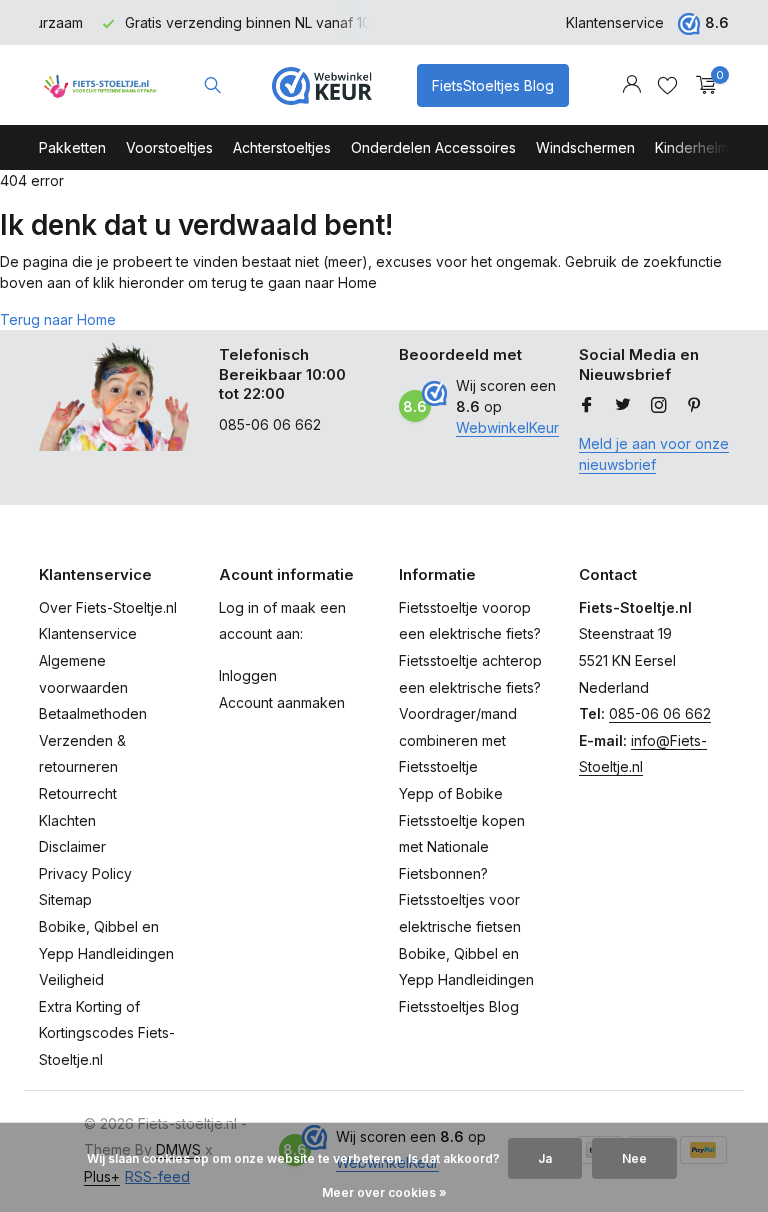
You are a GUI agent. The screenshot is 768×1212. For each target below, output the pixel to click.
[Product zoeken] (212, 85)
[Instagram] (659, 406)
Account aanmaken (282, 702)
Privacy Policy (85, 873)
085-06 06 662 (660, 713)
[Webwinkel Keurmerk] (322, 85)
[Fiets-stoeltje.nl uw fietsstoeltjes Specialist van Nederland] (101, 85)
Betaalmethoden (93, 713)
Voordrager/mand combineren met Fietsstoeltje (458, 740)
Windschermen (585, 147)
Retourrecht (78, 793)
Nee (634, 1158)
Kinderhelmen (700, 147)
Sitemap (65, 899)
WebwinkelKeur (507, 427)
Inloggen (248, 675)
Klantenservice (615, 22)
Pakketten (72, 147)
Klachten (67, 820)
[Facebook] (587, 406)
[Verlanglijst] (667, 85)
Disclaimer (72, 846)
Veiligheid (71, 979)
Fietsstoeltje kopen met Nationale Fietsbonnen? (462, 847)
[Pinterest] (695, 406)
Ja (545, 1158)
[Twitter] (623, 406)
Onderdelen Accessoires (433, 147)
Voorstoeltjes (169, 147)
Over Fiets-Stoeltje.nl (108, 607)
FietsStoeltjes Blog (493, 85)
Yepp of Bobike (451, 793)
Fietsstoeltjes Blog (459, 1006)
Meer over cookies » (384, 1192)
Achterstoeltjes (282, 147)
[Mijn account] (631, 85)
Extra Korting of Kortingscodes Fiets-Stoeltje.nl (107, 1033)
